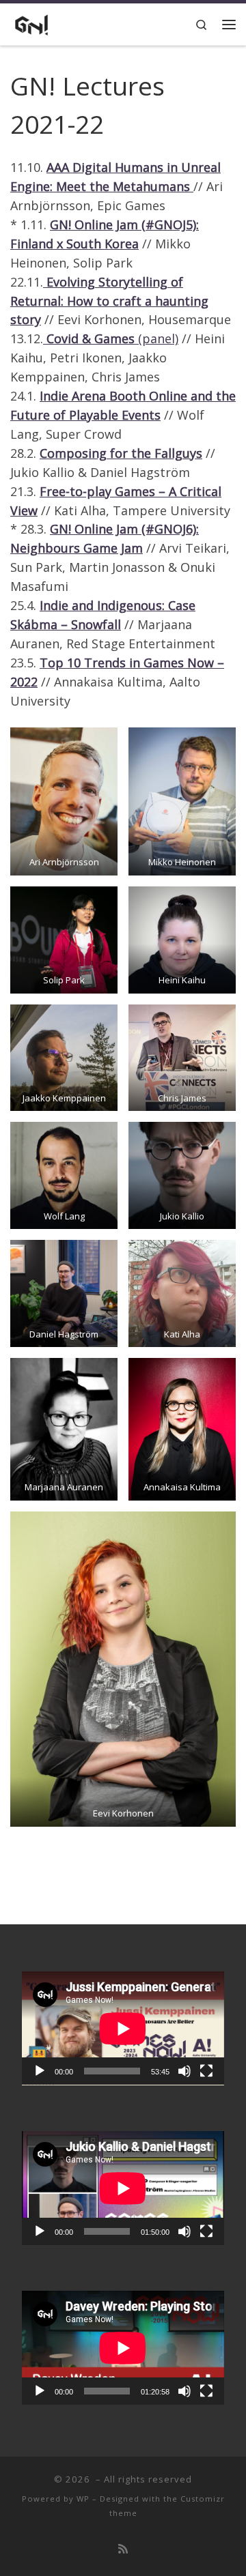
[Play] (40, 2071)
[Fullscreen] (206, 2071)
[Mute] (184, 2071)
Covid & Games (91, 338)
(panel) (156, 338)
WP (83, 2499)
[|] (31, 23)
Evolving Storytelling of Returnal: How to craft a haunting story (109, 301)
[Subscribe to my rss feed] (123, 2549)
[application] (123, 2028)
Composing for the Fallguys (121, 453)
